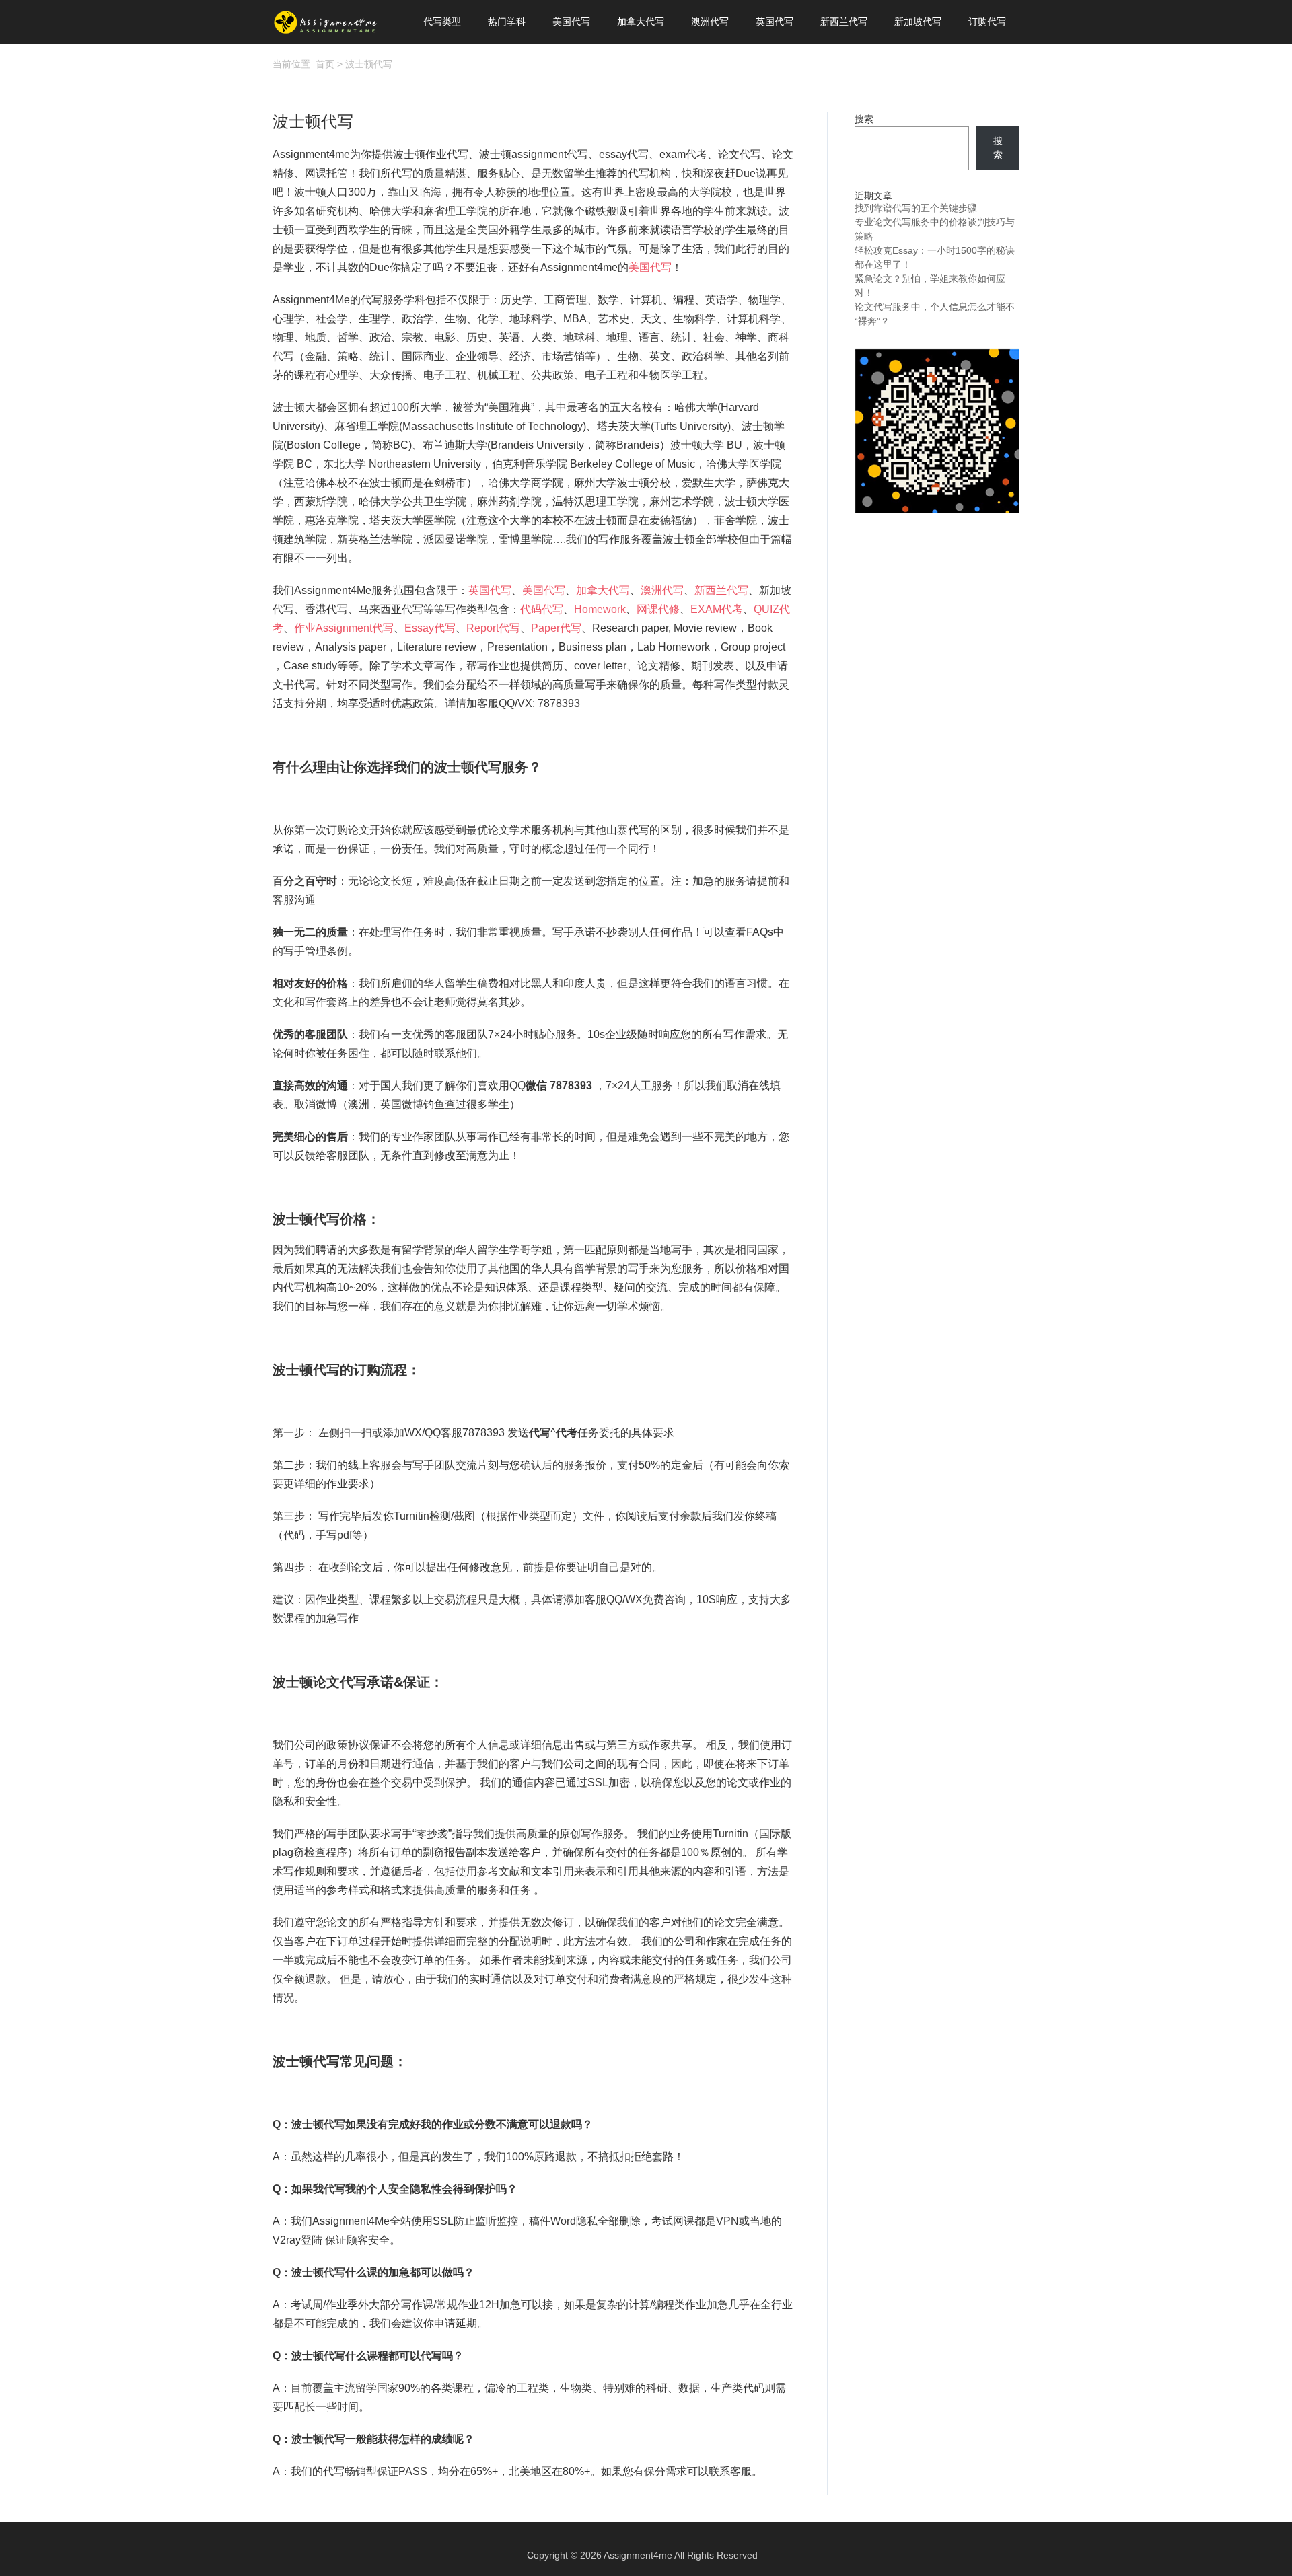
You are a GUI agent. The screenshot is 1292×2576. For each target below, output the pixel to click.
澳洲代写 (710, 22)
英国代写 (775, 22)
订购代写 (987, 22)
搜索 (864, 119)
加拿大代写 (641, 22)
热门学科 (507, 22)
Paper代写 (556, 628)
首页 (325, 64)
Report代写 (493, 628)
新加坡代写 (918, 22)
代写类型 (442, 22)
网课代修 (658, 609)
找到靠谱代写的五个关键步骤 (916, 208)
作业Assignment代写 (344, 628)
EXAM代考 (717, 609)
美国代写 (571, 22)
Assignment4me (638, 2555)
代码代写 (542, 609)
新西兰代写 (844, 22)
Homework (600, 609)
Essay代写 (430, 628)
